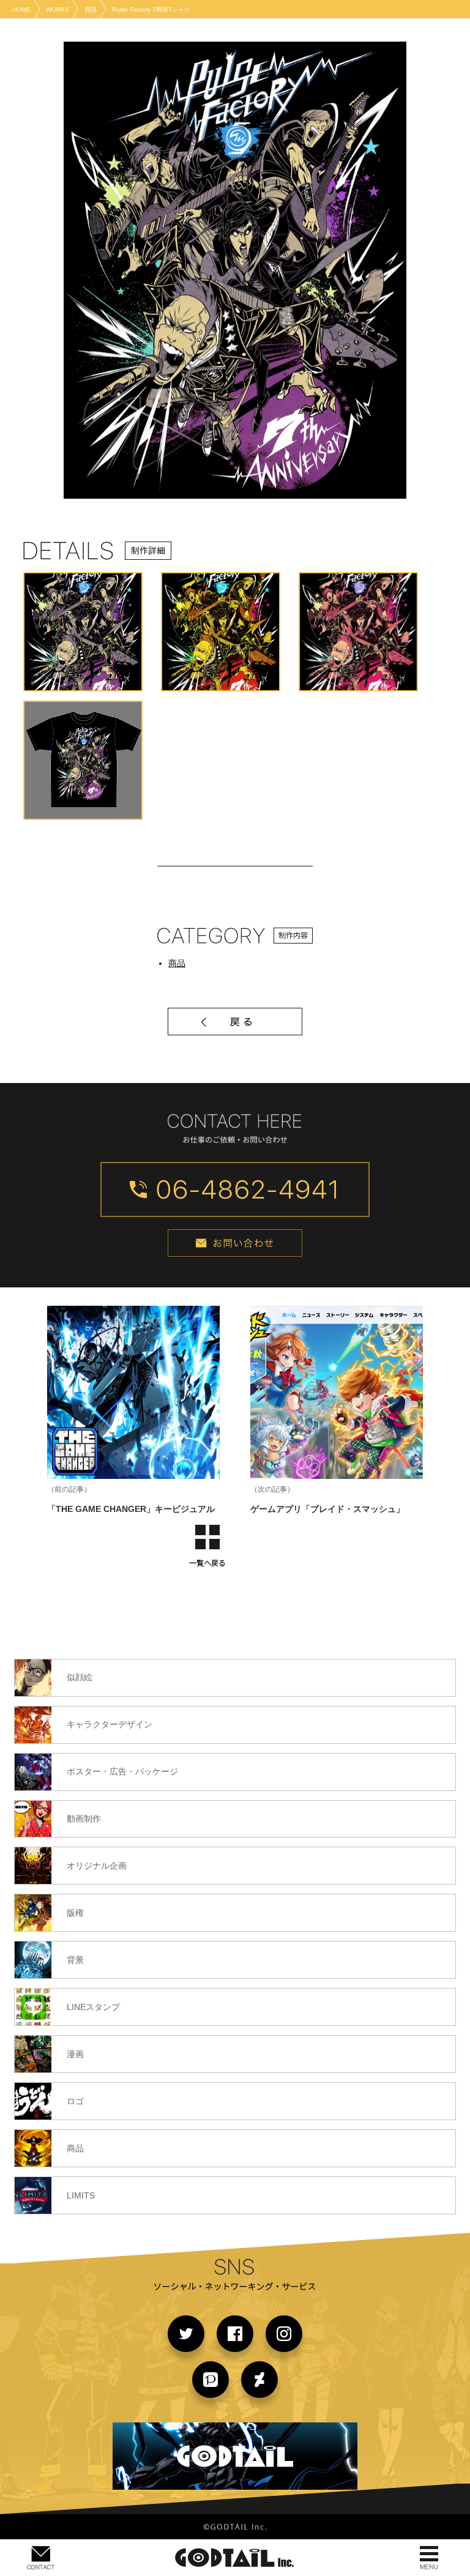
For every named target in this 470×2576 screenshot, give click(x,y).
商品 (177, 963)
